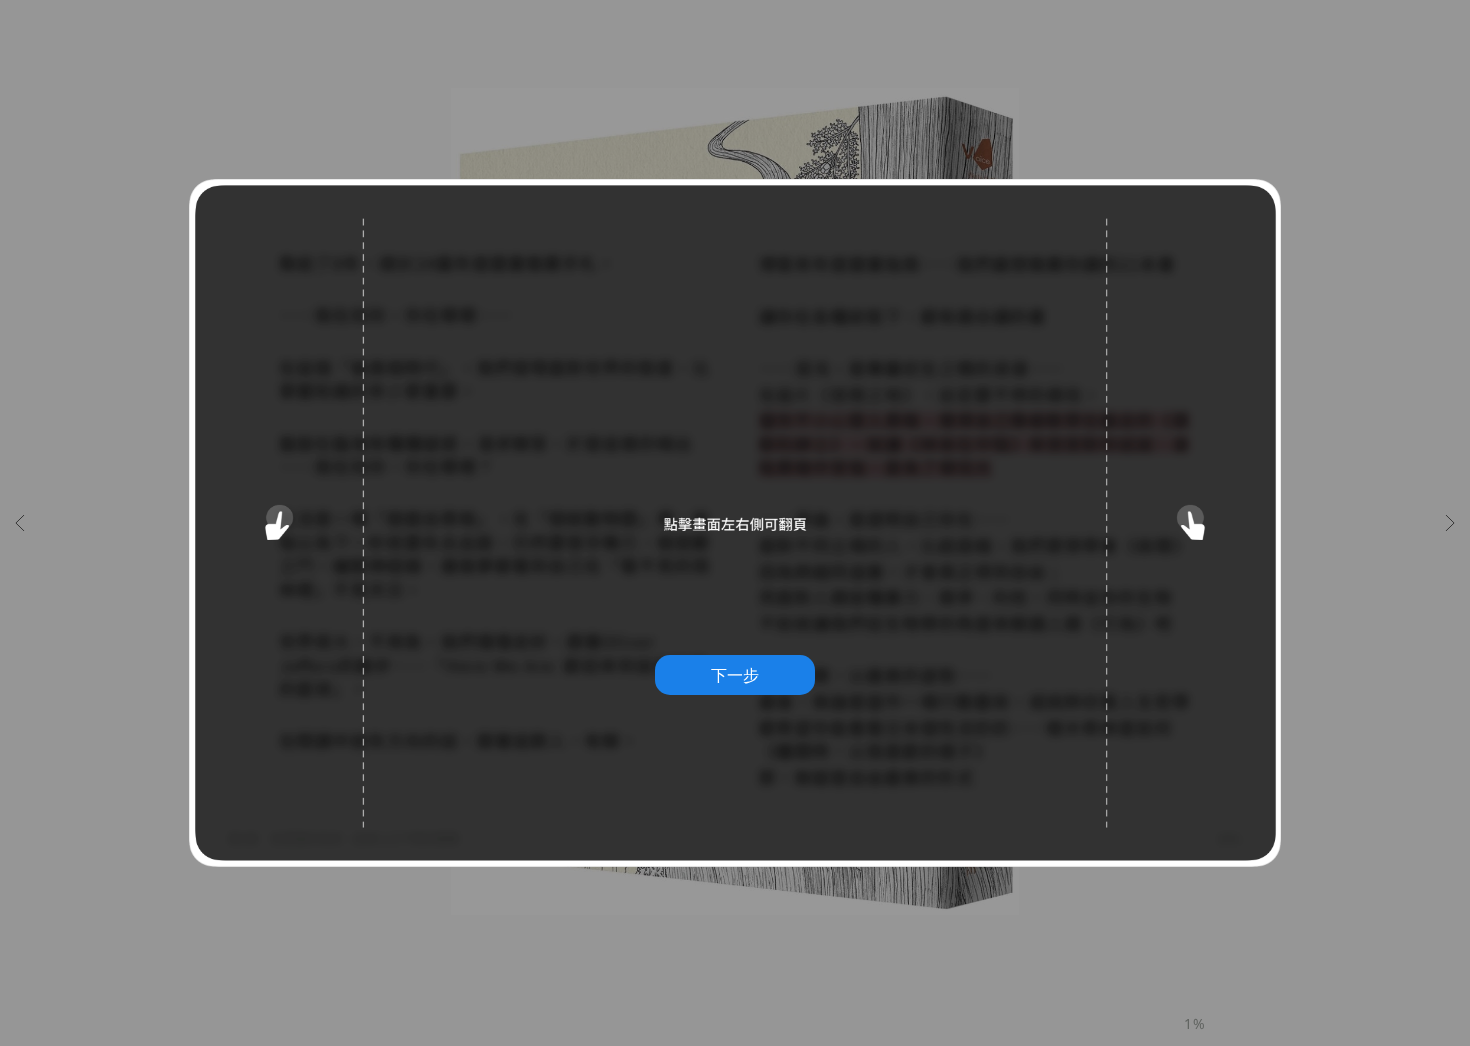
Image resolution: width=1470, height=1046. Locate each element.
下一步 (735, 675)
